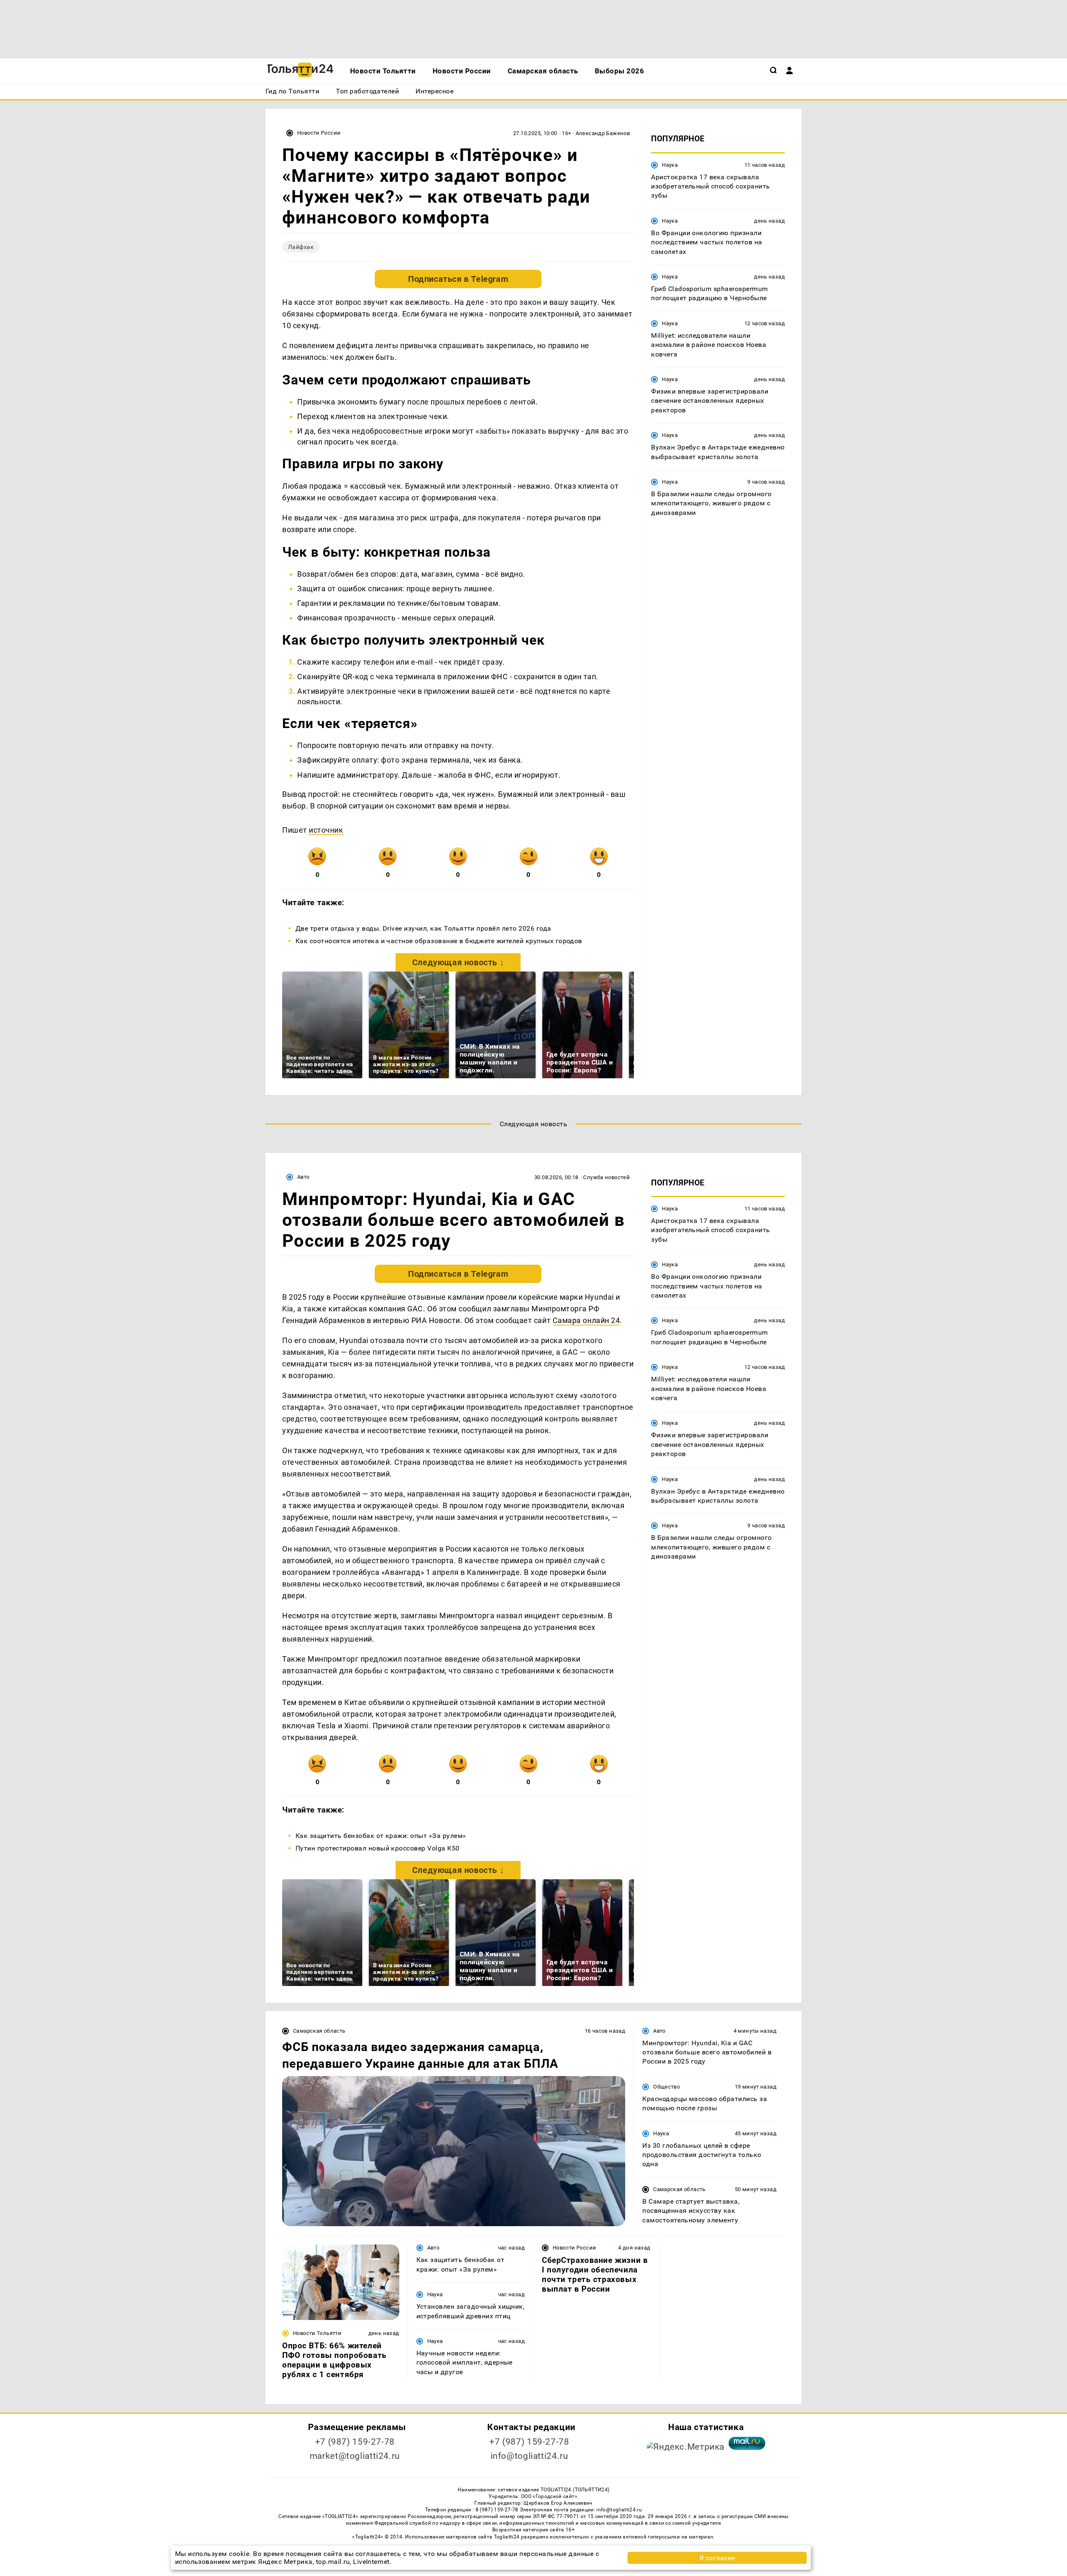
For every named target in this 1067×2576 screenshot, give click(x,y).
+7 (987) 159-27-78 (355, 2442)
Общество (666, 2087)
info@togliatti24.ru (530, 2456)
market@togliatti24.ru (355, 2456)
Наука (670, 164)
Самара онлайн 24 (586, 1320)
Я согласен (717, 2558)
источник (326, 830)
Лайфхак (301, 247)
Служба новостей (606, 1177)
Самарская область (319, 2031)
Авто (303, 1177)
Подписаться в (458, 279)
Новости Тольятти (317, 2333)
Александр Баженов (603, 133)
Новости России (319, 133)
